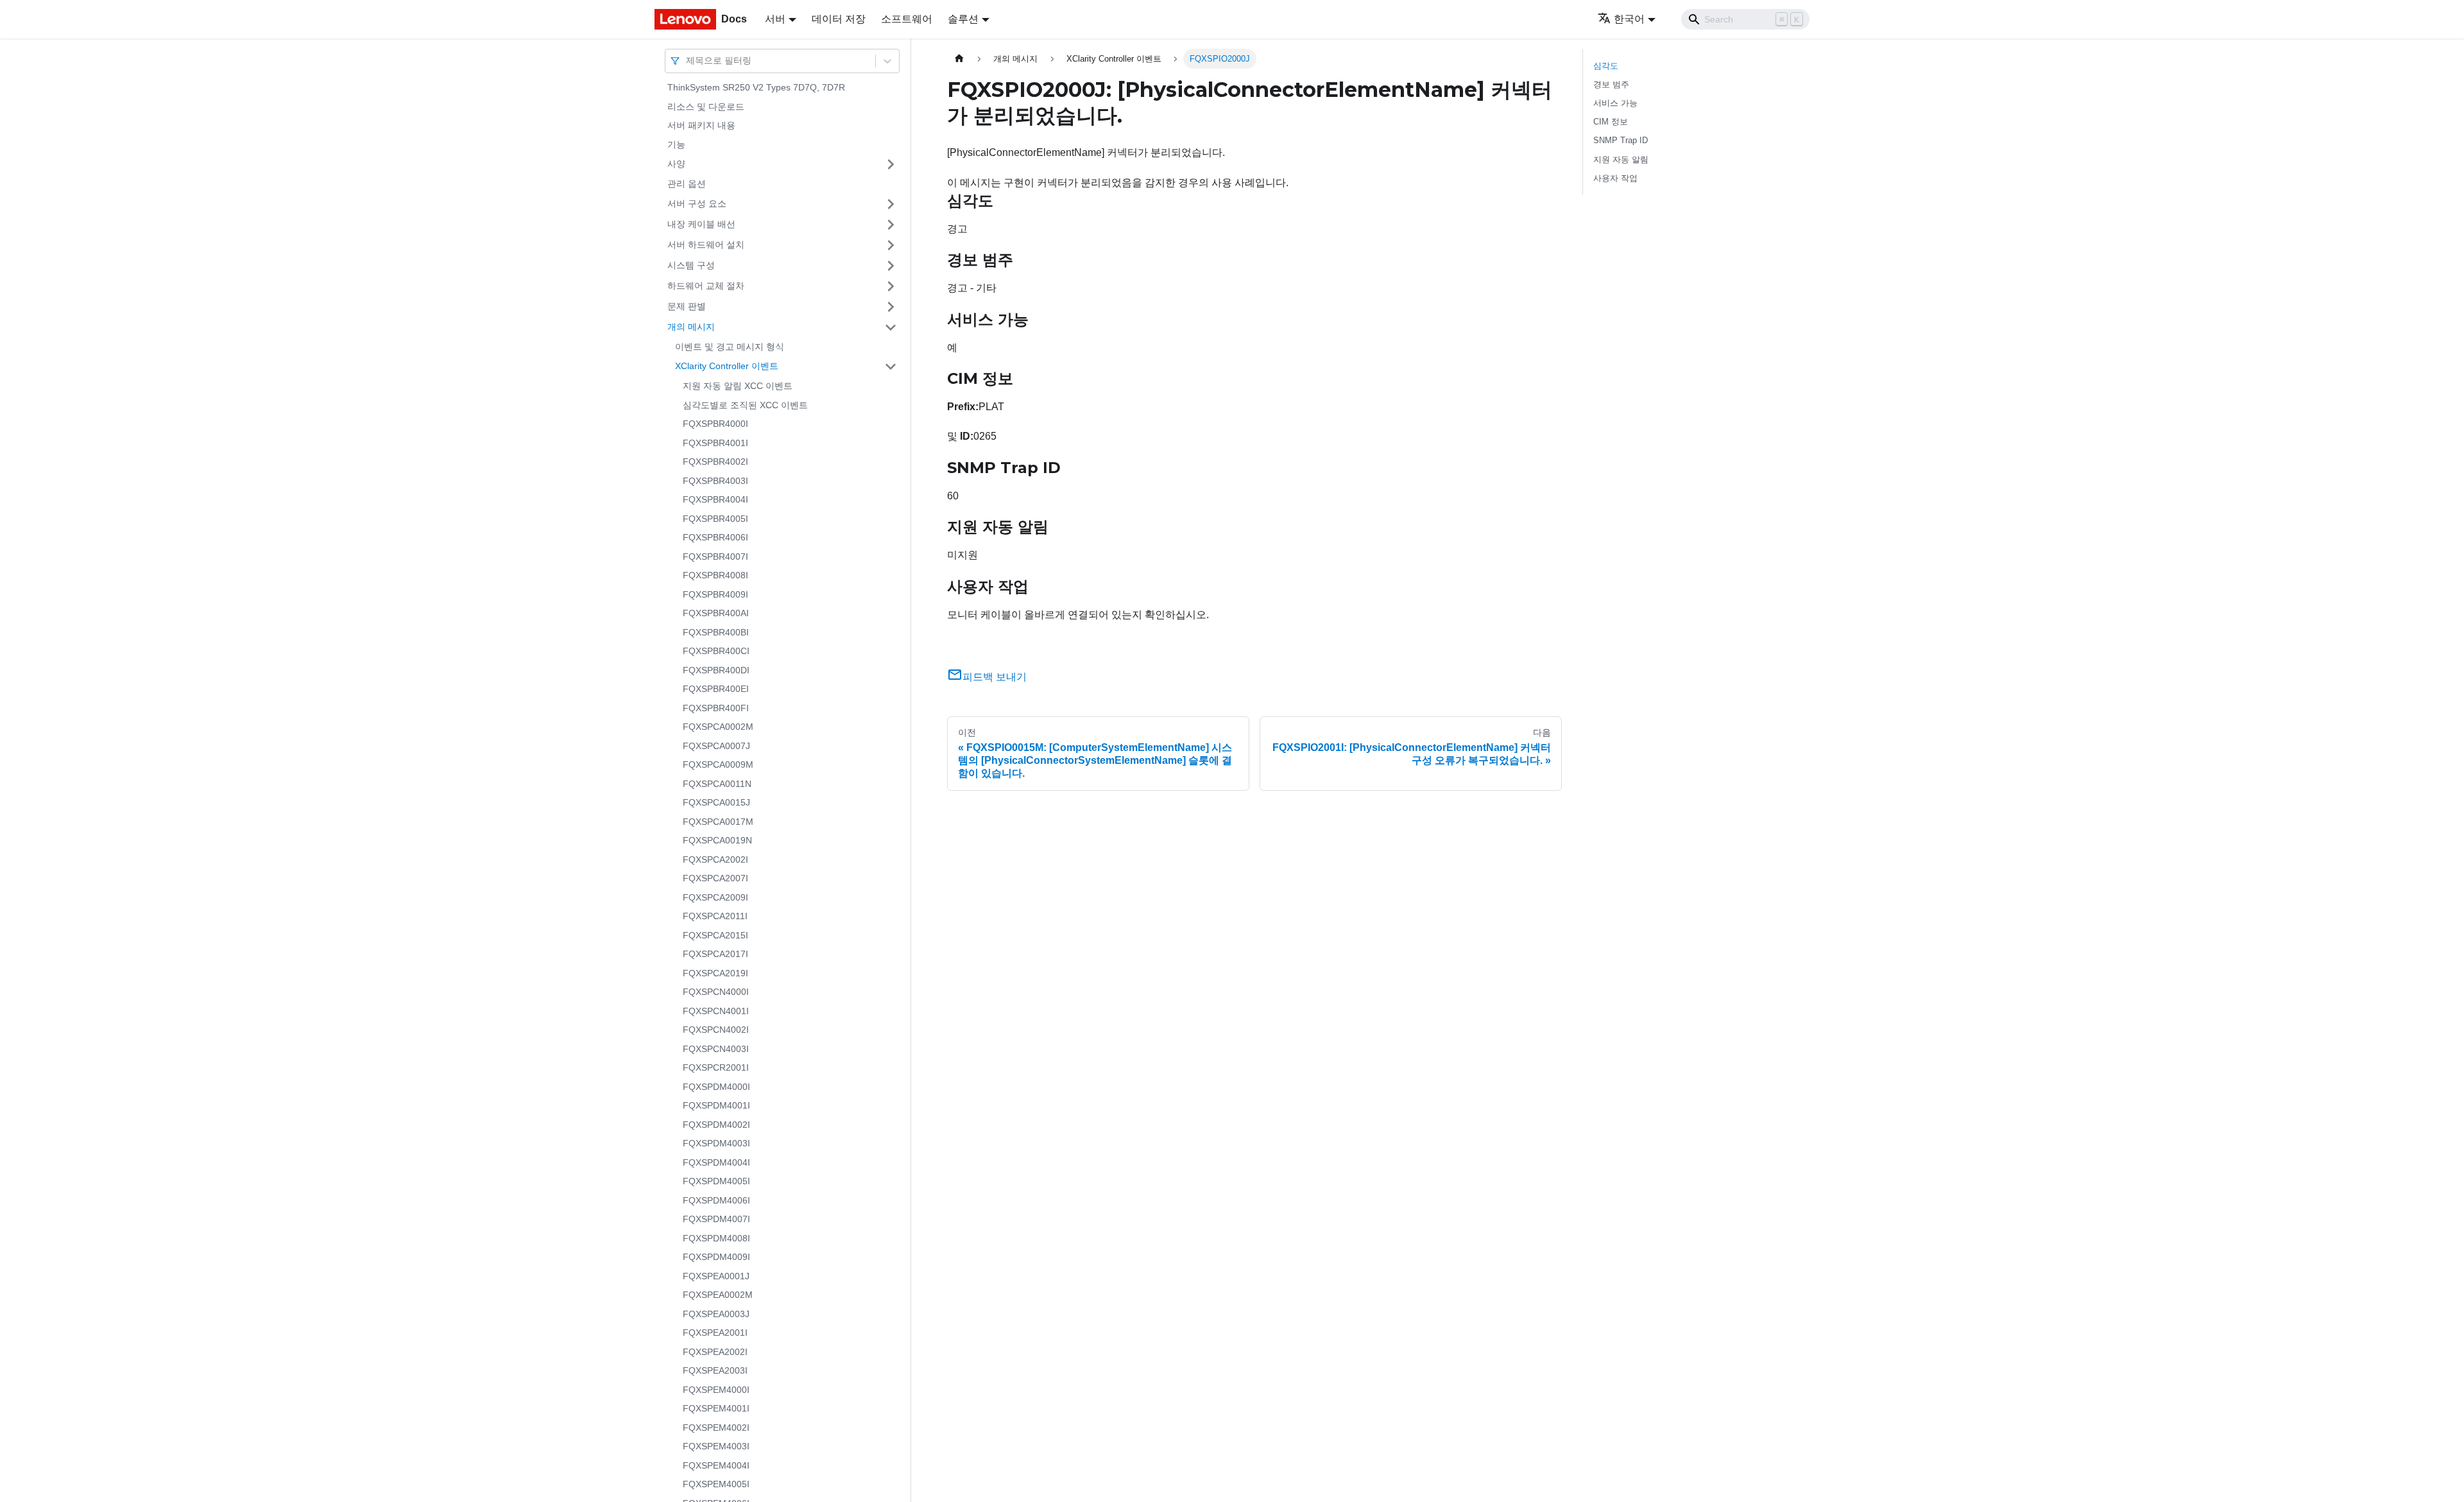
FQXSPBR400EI (716, 689)
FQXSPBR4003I (715, 481)
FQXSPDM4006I (716, 1200)
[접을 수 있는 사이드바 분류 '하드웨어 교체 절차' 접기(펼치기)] (891, 286)
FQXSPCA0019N (717, 840)
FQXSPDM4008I (716, 1238)
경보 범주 (1611, 84)
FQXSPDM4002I (716, 1125)
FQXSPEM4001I (716, 1408)
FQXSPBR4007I (715, 557)
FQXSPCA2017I (715, 954)
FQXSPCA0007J (716, 746)
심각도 (1606, 66)
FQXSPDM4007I (716, 1219)
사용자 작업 (1615, 178)
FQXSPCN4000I (716, 992)
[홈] (959, 59)
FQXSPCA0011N (717, 784)
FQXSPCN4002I (716, 1030)
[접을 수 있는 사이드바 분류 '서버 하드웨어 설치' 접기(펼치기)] (891, 245)
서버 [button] (775, 19)
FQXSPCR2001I (716, 1067)
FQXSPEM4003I (716, 1446)
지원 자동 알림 (1621, 160)
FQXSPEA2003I (715, 1370)
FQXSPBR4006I (715, 537)
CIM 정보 (1611, 122)
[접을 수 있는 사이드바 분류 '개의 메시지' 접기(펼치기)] (891, 327)
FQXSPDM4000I (716, 1087)
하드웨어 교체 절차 (706, 286)
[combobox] (687, 61)
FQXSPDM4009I (716, 1257)
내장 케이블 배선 (701, 224)
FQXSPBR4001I (715, 443)
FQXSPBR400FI (716, 708)
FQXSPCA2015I (715, 935)
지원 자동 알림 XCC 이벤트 (738, 386)
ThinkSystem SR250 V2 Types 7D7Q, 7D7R (756, 87)
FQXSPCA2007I (715, 878)
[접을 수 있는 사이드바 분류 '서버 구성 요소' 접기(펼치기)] (891, 204)
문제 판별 (687, 306)
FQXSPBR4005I (715, 519)
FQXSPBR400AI (716, 613)
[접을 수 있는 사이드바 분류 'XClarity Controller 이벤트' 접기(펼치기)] (891, 367)
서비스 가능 (1615, 103)
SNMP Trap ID (1621, 140)
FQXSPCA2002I (715, 859)
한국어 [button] (1629, 19)
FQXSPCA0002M (718, 727)
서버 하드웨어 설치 (706, 245)
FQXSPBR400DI (716, 670)
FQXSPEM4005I (716, 1484)
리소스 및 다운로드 (706, 107)
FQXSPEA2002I (715, 1352)
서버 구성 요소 (697, 203)
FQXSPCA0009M (718, 764)
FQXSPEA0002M (718, 1295)
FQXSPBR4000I (715, 424)
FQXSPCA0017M (718, 822)
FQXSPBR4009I (715, 594)
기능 (676, 144)
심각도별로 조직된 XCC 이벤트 (745, 405)
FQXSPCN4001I (716, 1011)
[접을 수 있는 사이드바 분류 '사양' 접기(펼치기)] (891, 164)
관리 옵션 (687, 184)
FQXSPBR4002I (715, 462)
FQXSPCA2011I (715, 916)
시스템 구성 (691, 265)
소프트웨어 (907, 19)
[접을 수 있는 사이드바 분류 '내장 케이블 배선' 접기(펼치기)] (891, 225)
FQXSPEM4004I (716, 1465)
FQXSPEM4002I (716, 1428)
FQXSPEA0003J (716, 1314)
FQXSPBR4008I (715, 575)
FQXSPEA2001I (715, 1333)
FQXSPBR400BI (716, 632)
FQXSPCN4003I (716, 1049)
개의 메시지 (691, 327)
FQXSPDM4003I (716, 1143)
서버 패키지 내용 (701, 125)
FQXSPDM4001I (716, 1105)
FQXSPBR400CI (716, 651)
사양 (676, 164)
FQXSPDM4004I (716, 1162)
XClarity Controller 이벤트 (727, 366)
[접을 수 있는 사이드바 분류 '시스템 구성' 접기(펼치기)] (891, 266)
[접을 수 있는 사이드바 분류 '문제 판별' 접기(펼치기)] (891, 307)
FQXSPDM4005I (716, 1181)
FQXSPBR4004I (715, 499)
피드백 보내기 (995, 677)
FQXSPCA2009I (715, 897)
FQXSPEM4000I (716, 1390)
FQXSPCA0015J (716, 802)
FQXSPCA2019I (715, 973)
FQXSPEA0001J (716, 1276)
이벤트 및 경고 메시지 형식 (730, 347)
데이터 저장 (839, 19)
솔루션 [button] (963, 19)
